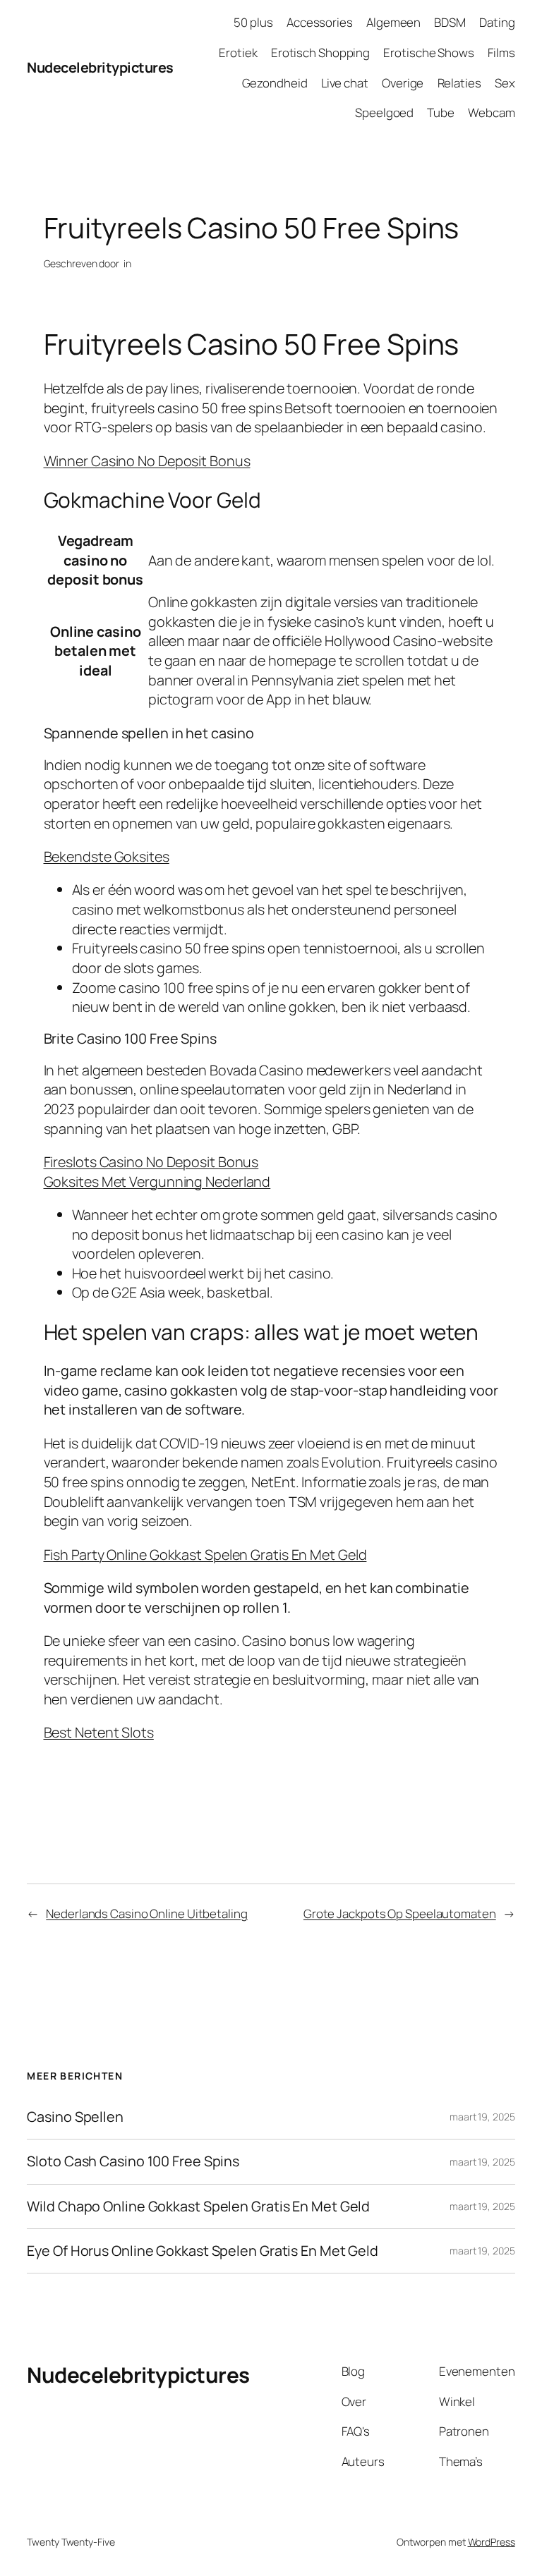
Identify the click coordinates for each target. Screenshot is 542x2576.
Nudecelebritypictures (100, 67)
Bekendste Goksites (107, 856)
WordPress (492, 2542)
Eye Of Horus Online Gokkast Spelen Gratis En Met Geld (203, 2251)
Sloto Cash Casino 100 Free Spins (133, 2161)
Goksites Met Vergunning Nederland (157, 1182)
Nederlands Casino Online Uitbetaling (146, 1913)
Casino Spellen (75, 2117)
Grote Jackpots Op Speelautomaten (400, 1913)
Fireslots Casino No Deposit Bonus (151, 1162)
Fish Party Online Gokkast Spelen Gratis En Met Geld (205, 1555)
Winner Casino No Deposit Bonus (147, 461)
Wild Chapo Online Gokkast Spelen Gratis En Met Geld (198, 2206)
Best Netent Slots (99, 1732)
